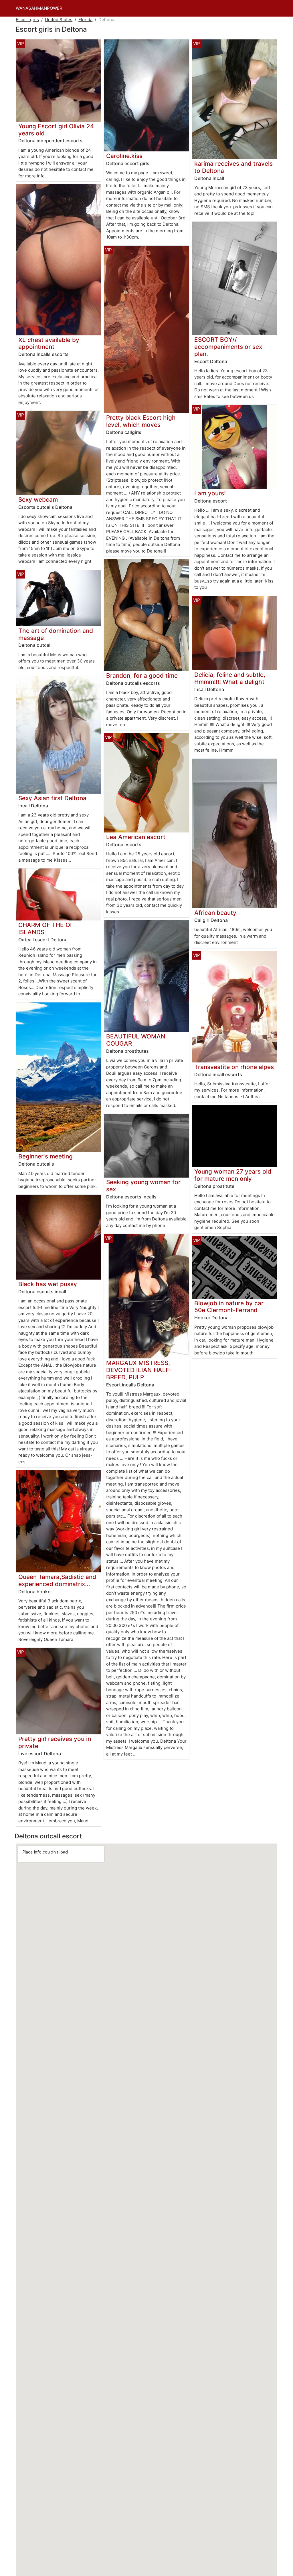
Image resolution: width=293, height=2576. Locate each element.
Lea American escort (136, 837)
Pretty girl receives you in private (55, 1742)
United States (59, 20)
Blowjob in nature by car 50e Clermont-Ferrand (229, 1307)
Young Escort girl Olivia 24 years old (56, 130)
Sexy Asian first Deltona (52, 798)
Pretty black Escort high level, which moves (141, 421)
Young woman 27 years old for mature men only (233, 1175)
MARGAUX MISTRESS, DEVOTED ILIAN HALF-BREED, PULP (139, 1370)
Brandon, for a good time (142, 675)
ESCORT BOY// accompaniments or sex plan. (228, 347)
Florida (85, 20)
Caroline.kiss (124, 156)
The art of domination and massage (56, 634)
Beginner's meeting (45, 1156)
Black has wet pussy (48, 1284)
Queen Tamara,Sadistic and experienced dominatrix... (57, 1580)
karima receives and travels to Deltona (233, 167)
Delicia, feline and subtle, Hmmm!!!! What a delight (230, 678)
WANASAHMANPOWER (39, 8)
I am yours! (210, 493)
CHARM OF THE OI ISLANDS (45, 928)
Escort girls (27, 20)
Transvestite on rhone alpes (234, 1067)
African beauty (215, 913)
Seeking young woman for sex (143, 1186)
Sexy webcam (38, 500)
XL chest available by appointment (49, 343)
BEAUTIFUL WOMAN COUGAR (136, 1040)
